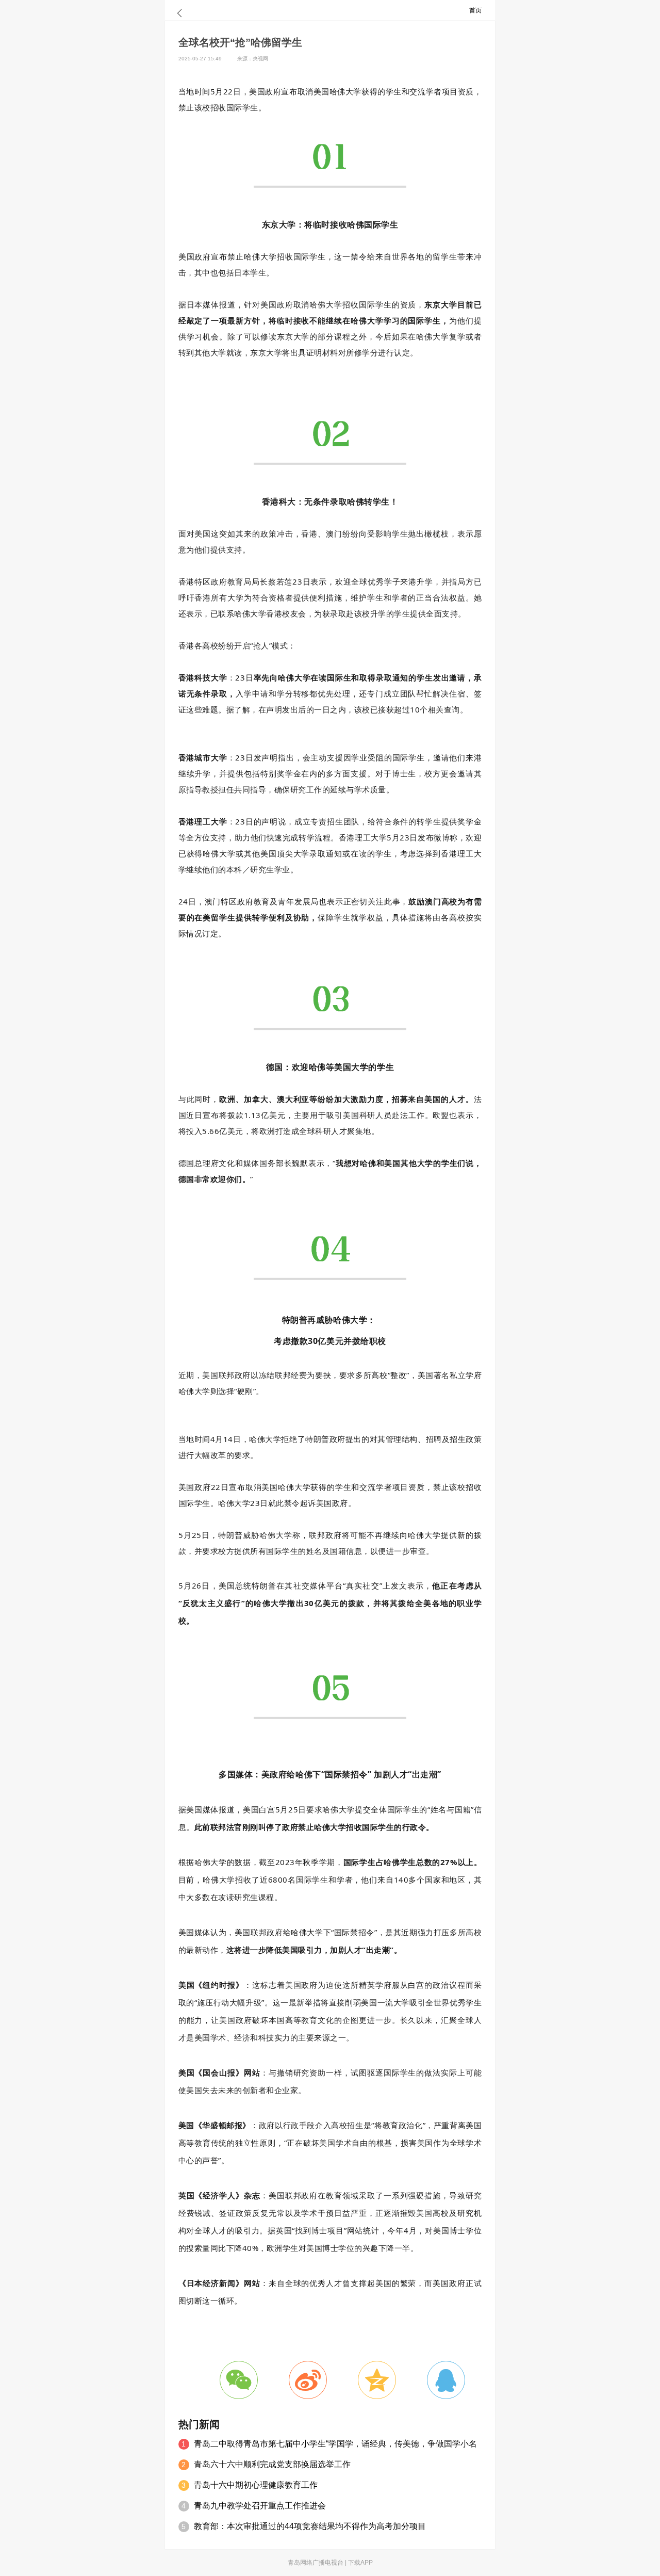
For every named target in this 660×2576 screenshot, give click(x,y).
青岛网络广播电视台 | (318, 2563)
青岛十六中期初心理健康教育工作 (256, 2485)
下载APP (360, 2563)
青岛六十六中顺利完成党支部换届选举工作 (272, 2464)
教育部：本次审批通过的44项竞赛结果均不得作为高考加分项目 (310, 2526)
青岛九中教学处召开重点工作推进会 (260, 2506)
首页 (475, 10)
